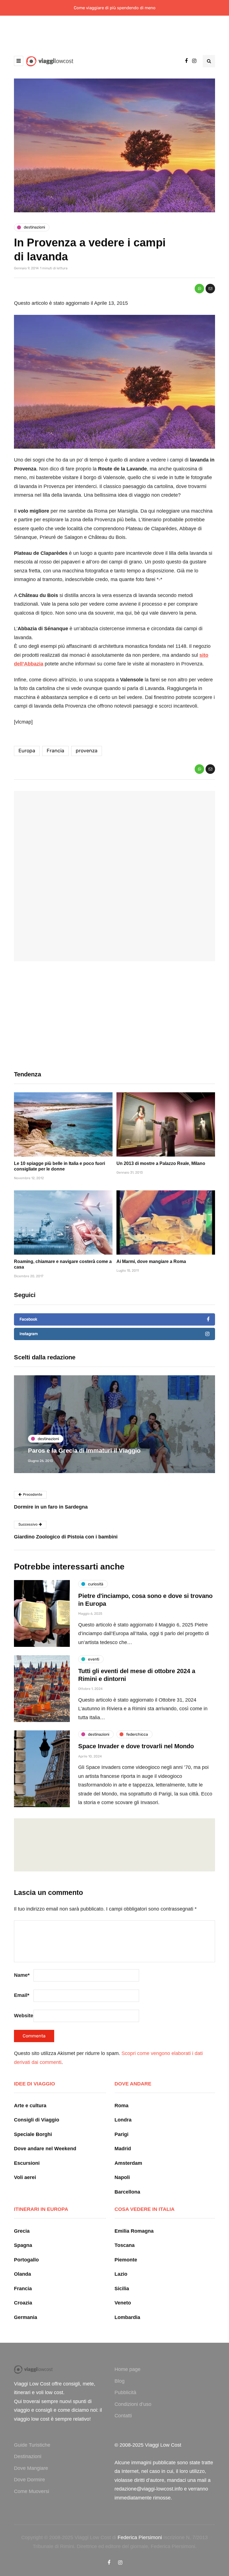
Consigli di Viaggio (37, 2120)
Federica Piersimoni (140, 2537)
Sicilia (122, 2289)
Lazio (121, 2274)
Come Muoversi (32, 2491)
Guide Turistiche (32, 2445)
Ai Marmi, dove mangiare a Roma (151, 1261)
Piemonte (126, 2260)
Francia (55, 751)
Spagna (23, 2245)
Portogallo (26, 2260)
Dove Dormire (29, 2480)
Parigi (121, 2134)
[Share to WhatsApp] (199, 289)
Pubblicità (125, 2392)
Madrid (123, 2149)
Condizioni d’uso (133, 2404)
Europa (27, 751)
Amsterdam (128, 2163)
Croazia (23, 2303)
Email (22, 1995)
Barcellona (127, 2192)
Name (22, 1975)
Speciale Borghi (33, 2134)
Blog (120, 2381)
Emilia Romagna (134, 2231)
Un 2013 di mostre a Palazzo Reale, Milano (161, 1163)
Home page (127, 2369)
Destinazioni (28, 2456)
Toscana (125, 2245)
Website (24, 2016)
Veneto (123, 2303)
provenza (87, 751)
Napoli (122, 2177)
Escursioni (27, 2163)
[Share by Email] (210, 289)
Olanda (22, 2274)
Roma (121, 2106)
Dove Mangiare (31, 2468)
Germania (26, 2317)
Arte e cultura (30, 2106)
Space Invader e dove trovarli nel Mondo (136, 1746)
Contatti (123, 2416)
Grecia (22, 2231)
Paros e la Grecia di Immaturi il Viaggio (84, 1451)
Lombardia (127, 2317)
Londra (123, 2120)
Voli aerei (25, 2177)
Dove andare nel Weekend (45, 2149)
